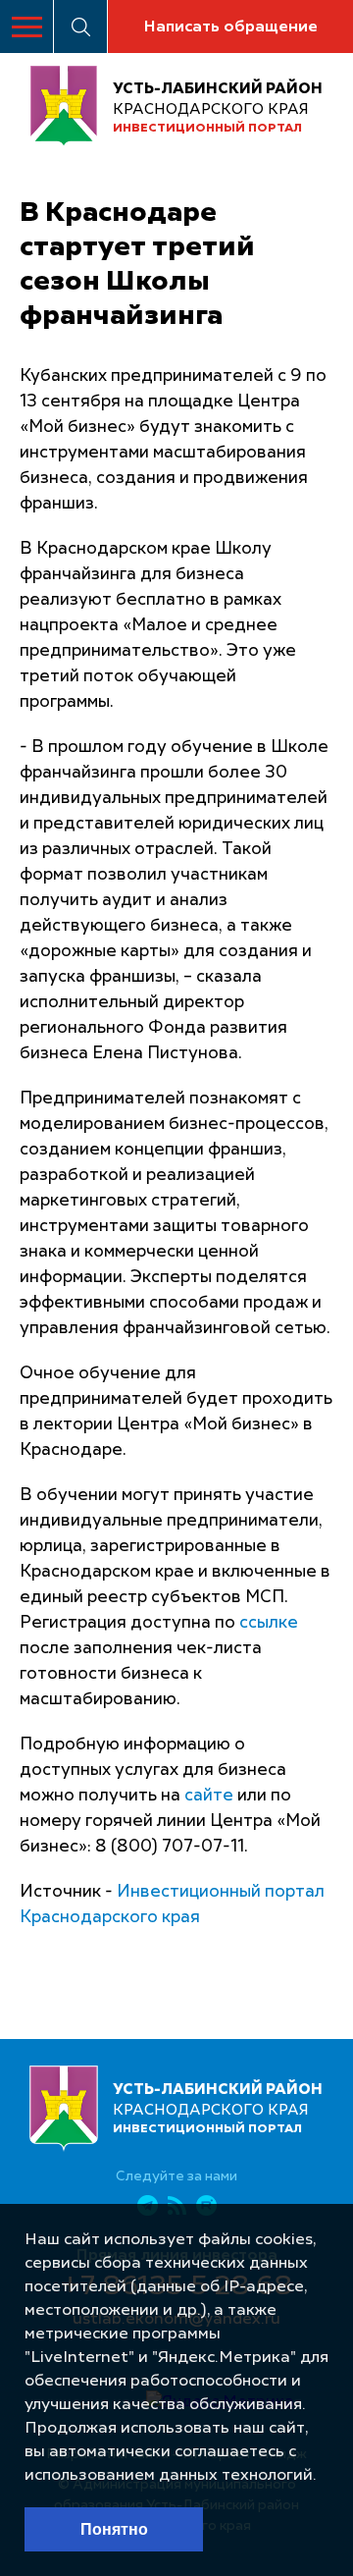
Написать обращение (230, 27)
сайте (209, 1796)
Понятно (114, 2529)
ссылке (269, 1623)
